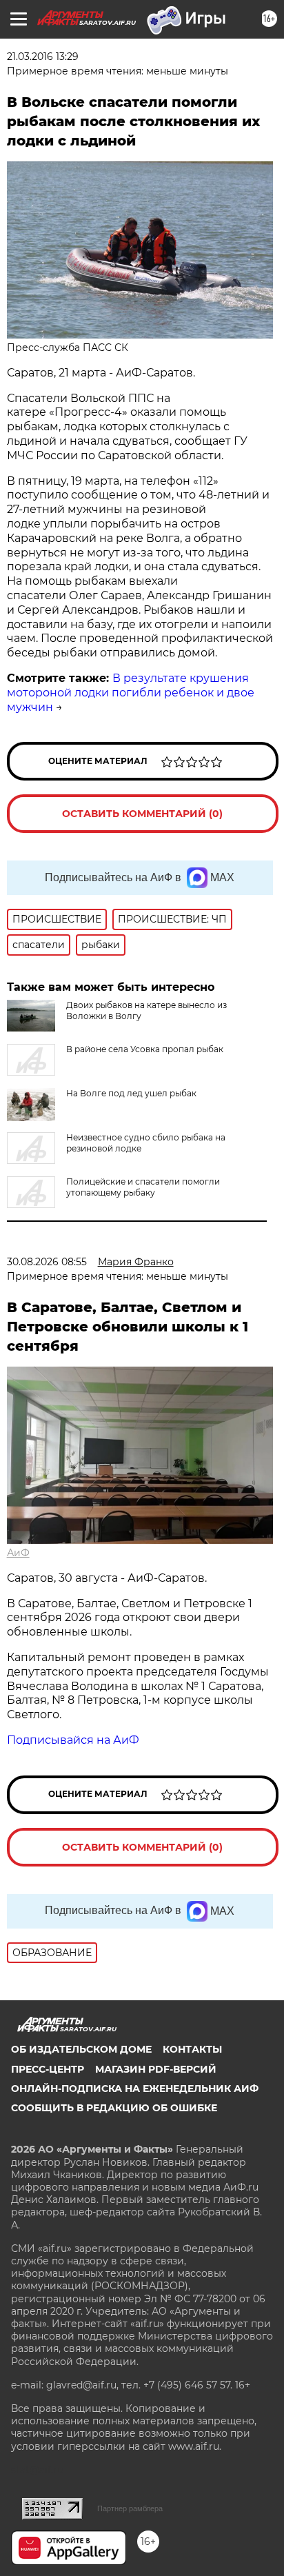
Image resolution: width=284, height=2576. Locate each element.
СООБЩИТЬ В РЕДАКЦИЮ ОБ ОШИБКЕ (114, 2108)
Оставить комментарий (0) (142, 814)
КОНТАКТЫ (192, 2049)
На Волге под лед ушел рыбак (131, 1093)
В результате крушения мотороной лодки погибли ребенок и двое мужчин (131, 693)
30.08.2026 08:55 (47, 1262)
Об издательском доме (81, 2049)
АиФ (18, 1553)
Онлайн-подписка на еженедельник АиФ (135, 2089)
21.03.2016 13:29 (43, 57)
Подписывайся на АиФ (73, 1740)
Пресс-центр (48, 2069)
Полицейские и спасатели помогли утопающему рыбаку (143, 1187)
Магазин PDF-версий (156, 2069)
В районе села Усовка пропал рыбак (145, 1049)
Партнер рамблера (130, 2508)
